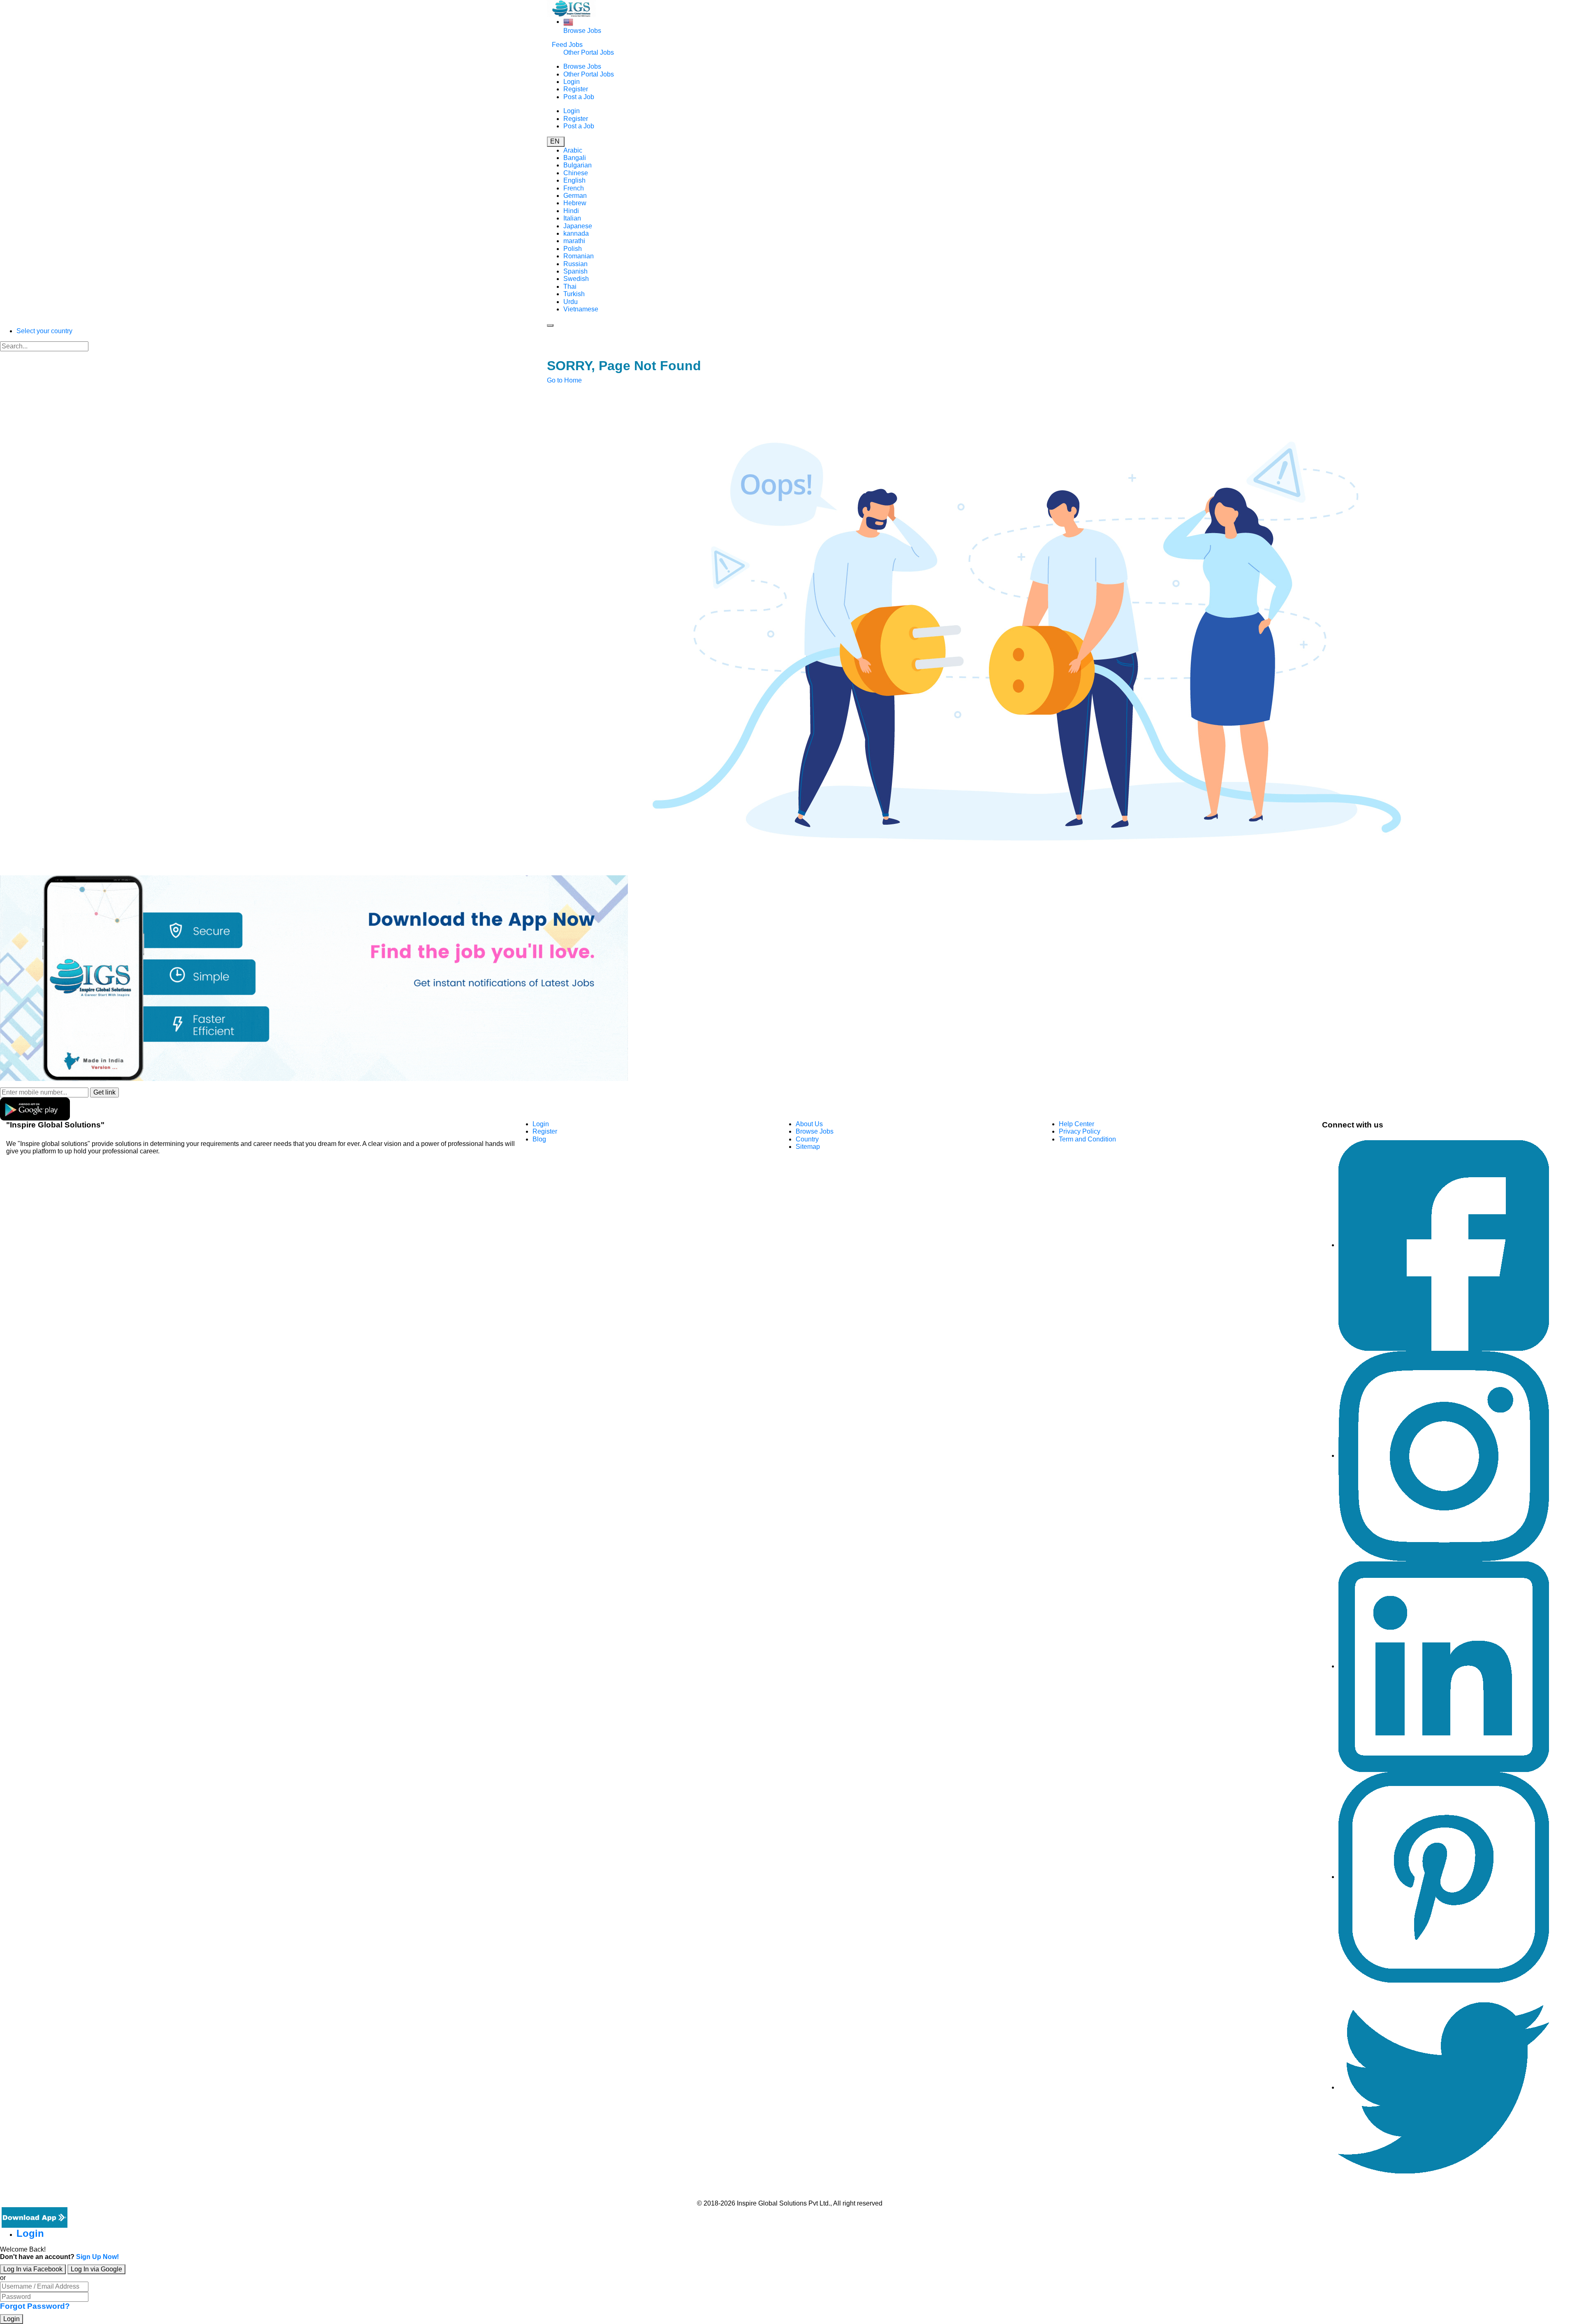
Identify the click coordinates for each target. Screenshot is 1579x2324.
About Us (809, 1124)
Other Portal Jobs (589, 52)
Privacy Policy (1080, 1131)
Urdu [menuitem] (571, 302)
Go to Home (564, 380)
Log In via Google (96, 2269)
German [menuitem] (575, 196)
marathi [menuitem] (574, 241)
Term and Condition (1087, 1139)
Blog (539, 1139)
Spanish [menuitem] (575, 271)
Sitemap (808, 1147)
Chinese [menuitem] (576, 173)
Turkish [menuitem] (574, 294)
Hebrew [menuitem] (575, 203)
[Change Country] (568, 22)
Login (572, 82)
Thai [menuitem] (570, 286)
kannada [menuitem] (576, 233)
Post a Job (579, 97)
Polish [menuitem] (573, 249)
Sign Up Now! (97, 2257)
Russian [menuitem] (575, 264)
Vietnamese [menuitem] (581, 309)
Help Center (1077, 1124)
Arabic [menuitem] (573, 150)
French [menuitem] (574, 188)
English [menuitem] (574, 180)
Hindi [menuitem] (571, 211)
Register (576, 89)
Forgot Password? (35, 2306)
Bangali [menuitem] (575, 158)
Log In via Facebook (33, 2269)
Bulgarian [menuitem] (578, 165)
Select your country (44, 331)
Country (807, 1139)
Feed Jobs (567, 45)
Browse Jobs (582, 31)
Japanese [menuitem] (578, 226)
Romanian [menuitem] (579, 256)
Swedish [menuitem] (576, 279)
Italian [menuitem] (572, 218)
